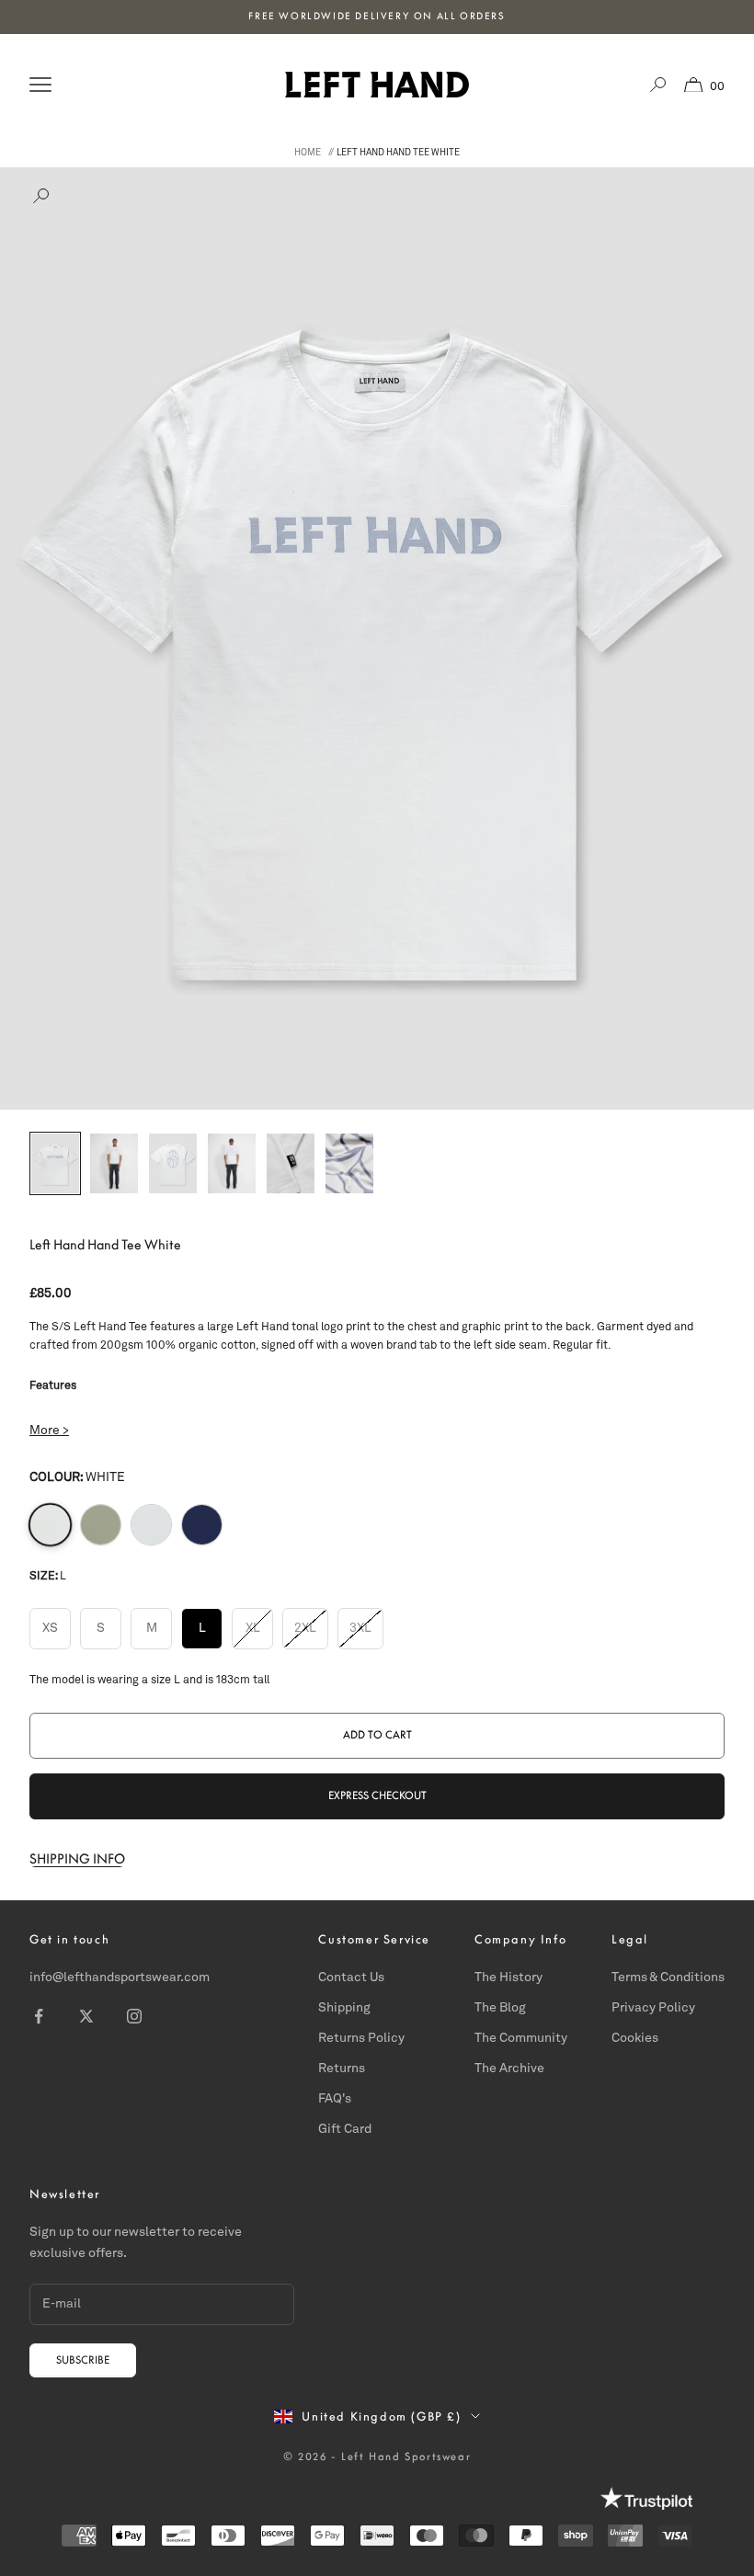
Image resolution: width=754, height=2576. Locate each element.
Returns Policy (361, 2038)
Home (308, 153)
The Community (521, 2038)
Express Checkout (377, 1795)
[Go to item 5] (291, 1163)
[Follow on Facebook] (39, 2016)
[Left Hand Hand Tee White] (50, 1524)
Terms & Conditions (668, 1978)
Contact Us (351, 1978)
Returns (342, 2069)
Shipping (344, 2008)
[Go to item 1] (55, 1163)
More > (49, 1431)
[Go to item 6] (349, 1163)
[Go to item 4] (232, 1163)
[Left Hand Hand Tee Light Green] (101, 1525)
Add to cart (377, 1735)
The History (508, 1978)
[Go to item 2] (114, 1163)
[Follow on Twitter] (86, 2016)
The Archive (509, 2069)
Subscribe (83, 2360)
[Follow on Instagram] (134, 2016)
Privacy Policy (653, 2008)
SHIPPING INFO (77, 1859)
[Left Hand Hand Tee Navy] (202, 1525)
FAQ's (335, 2099)
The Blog (500, 2008)
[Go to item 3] (173, 1163)
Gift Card (345, 2129)
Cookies (635, 2038)
